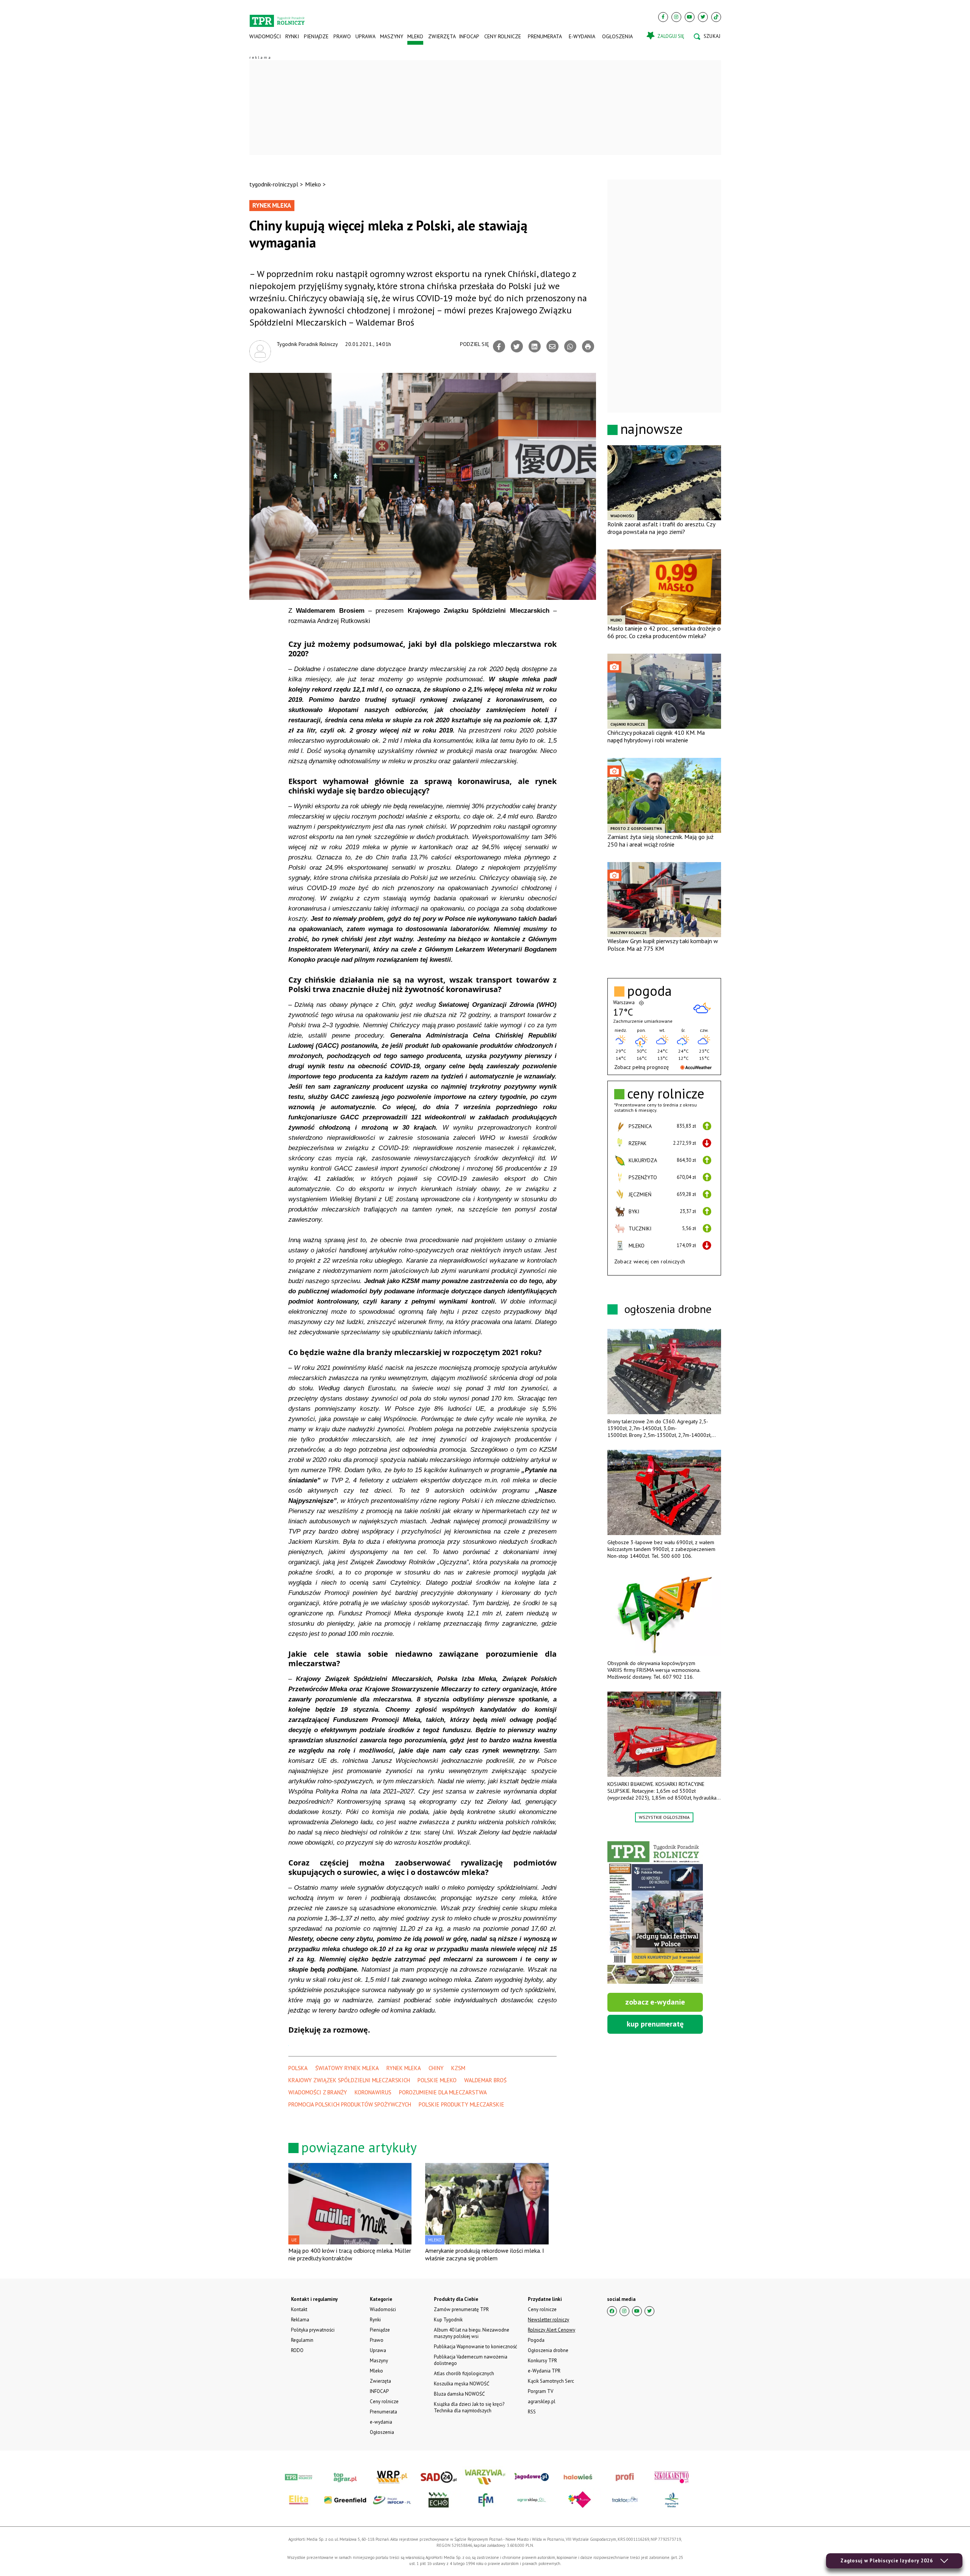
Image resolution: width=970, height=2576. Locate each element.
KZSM (458, 2068)
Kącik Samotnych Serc (551, 2381)
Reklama (300, 2320)
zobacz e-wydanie (655, 2002)
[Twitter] (703, 17)
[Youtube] (690, 17)
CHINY (436, 2068)
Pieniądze (316, 36)
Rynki (292, 36)
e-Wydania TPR (544, 2371)
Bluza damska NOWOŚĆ (459, 2394)
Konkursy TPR (542, 2361)
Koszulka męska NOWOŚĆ (462, 2384)
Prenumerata (545, 36)
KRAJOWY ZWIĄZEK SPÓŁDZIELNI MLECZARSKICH (349, 2080)
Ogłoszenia (617, 36)
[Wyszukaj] (707, 36)
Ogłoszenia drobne (548, 2350)
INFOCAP (469, 36)
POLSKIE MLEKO (437, 2080)
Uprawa (365, 36)
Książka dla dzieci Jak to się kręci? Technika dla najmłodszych (469, 2407)
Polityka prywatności (313, 2330)
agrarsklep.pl (542, 2402)
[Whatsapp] (570, 346)
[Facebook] (663, 17)
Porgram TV (541, 2391)
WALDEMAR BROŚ (485, 2080)
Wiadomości (265, 36)
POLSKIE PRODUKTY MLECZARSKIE (462, 2104)
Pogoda (536, 2340)
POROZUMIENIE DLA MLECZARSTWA (443, 2092)
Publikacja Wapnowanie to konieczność (476, 2347)
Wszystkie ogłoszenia (664, 1817)
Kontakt (299, 2309)
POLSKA (298, 2068)
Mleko (415, 36)
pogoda (649, 991)
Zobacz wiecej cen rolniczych (650, 1261)
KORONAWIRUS (373, 2092)
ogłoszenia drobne (668, 1309)
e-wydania (582, 36)
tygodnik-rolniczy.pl (274, 184)
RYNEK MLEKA (404, 2068)
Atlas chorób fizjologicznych (464, 2373)
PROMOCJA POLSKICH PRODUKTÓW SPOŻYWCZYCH (350, 2104)
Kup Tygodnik (448, 2320)
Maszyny (391, 36)
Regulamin (302, 2340)
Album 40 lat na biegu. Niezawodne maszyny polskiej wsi (472, 2333)
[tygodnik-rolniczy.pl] (277, 17)
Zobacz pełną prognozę (641, 1067)
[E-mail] (552, 346)
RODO (297, 2350)
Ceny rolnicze (503, 36)
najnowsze (652, 429)
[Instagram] (676, 17)
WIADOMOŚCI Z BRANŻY (318, 2092)
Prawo (342, 36)
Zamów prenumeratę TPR (461, 2309)
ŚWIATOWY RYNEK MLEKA (347, 2068)
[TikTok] (716, 17)
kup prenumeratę (655, 2024)
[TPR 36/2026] (655, 1912)
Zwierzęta (441, 36)
